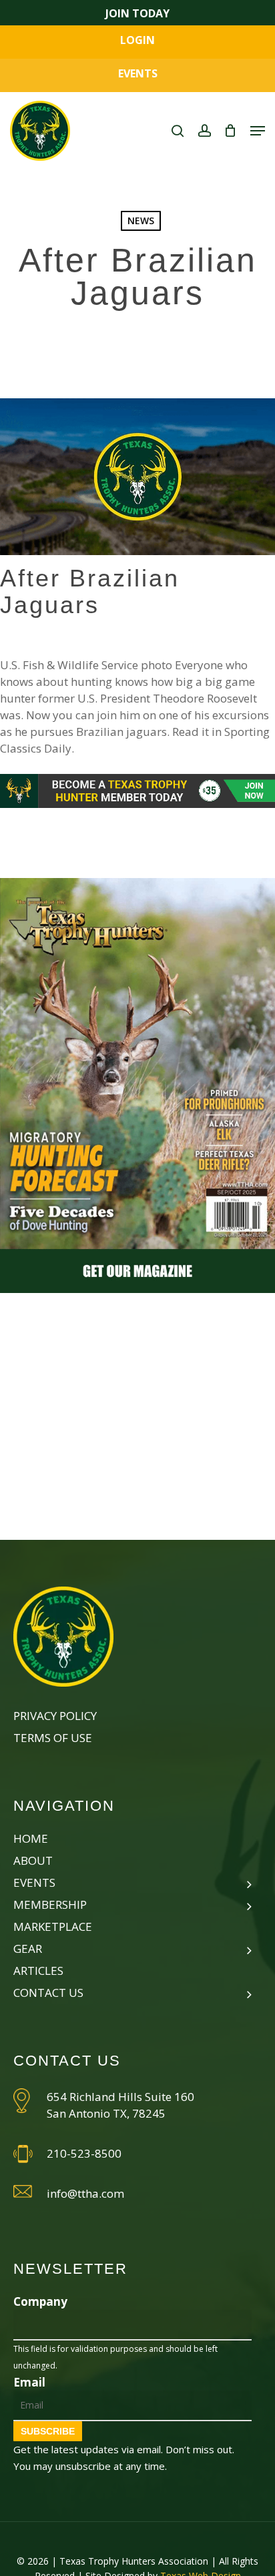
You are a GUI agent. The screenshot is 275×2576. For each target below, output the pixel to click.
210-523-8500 (84, 2153)
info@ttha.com (85, 2193)
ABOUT (33, 1860)
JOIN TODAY (137, 13)
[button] (258, 131)
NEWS (141, 221)
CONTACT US (48, 1993)
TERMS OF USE (53, 1738)
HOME (31, 1838)
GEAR (28, 1949)
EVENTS (138, 73)
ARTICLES (38, 1971)
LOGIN (137, 40)
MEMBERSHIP (50, 1904)
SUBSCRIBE (48, 2431)
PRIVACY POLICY (55, 1716)
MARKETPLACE (53, 1926)
